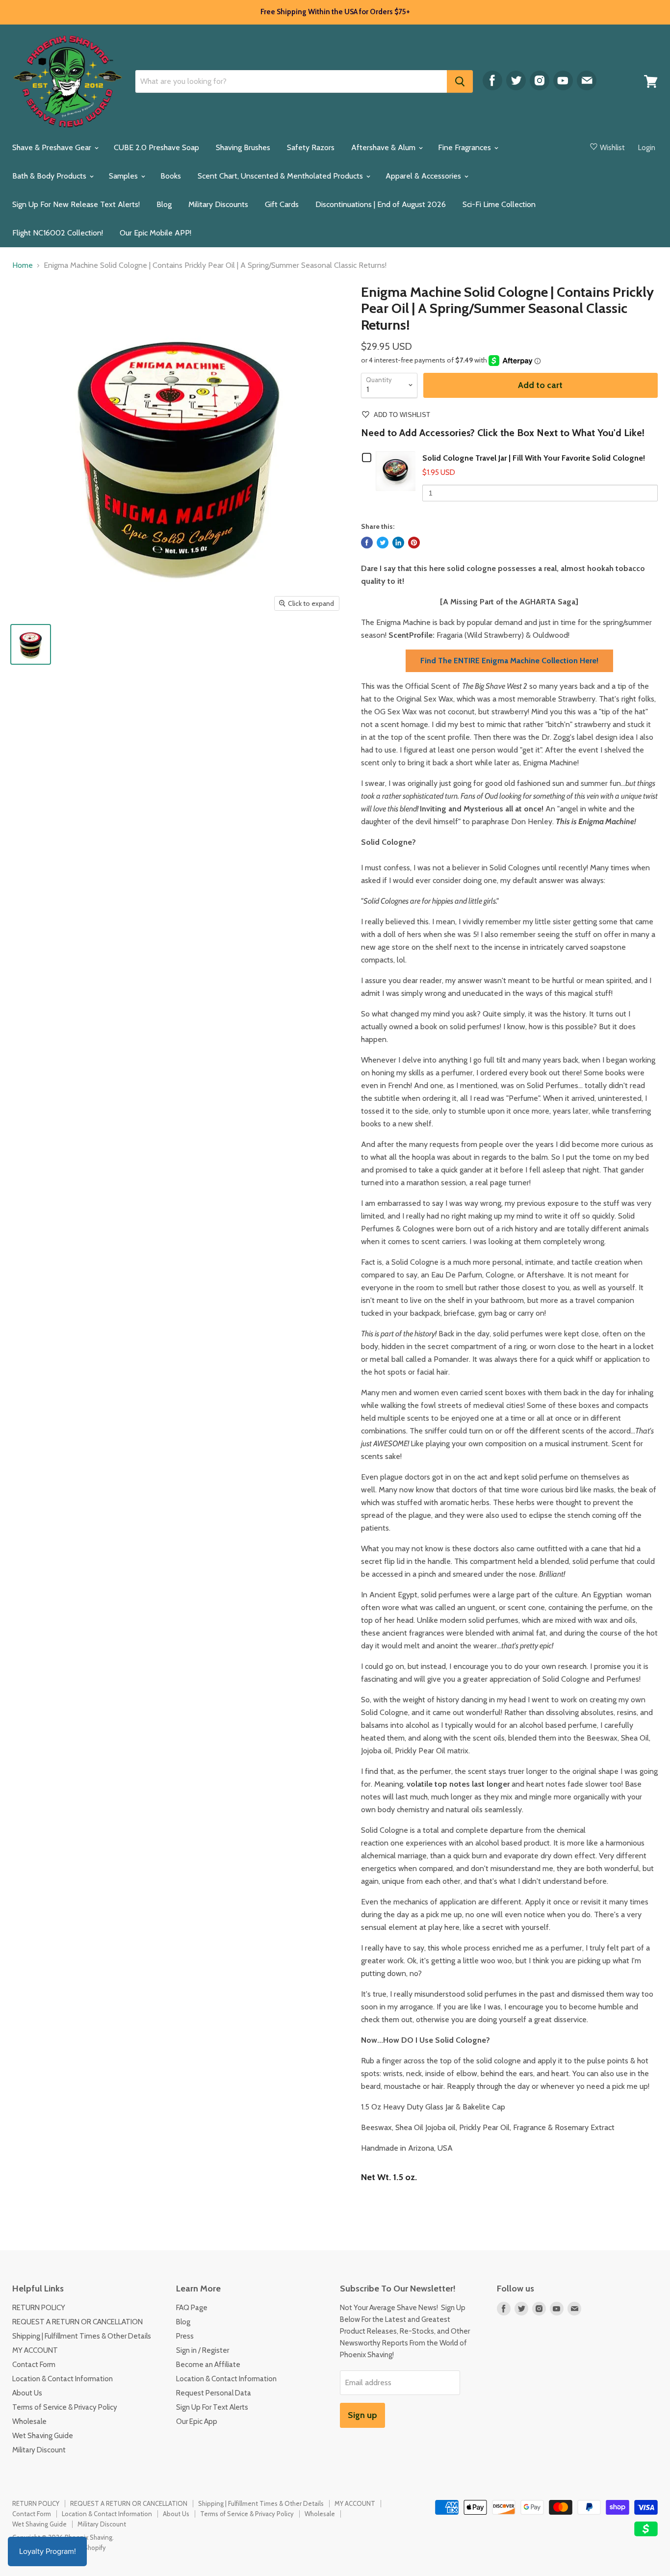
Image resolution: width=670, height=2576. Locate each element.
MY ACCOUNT (35, 2350)
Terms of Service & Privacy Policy (65, 2407)
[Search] (460, 81)
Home (23, 265)
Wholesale (29, 2421)
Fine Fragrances (465, 147)
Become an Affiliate (208, 2365)
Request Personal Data (214, 2393)
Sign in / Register (203, 2350)
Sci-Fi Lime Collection (499, 204)
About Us (27, 2393)
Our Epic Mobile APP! (155, 233)
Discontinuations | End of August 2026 (381, 204)
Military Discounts (218, 204)
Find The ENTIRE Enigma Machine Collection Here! (509, 661)
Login (647, 148)
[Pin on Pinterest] (414, 543)
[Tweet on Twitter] (383, 543)
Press (185, 2336)
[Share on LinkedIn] (398, 543)
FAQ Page (192, 2308)
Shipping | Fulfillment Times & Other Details (82, 2336)
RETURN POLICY (39, 2308)
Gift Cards (282, 204)
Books (171, 176)
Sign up (362, 2415)
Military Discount (39, 2450)
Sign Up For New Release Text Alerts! (76, 204)
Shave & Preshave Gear (53, 147)
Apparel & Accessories (424, 176)
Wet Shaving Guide (43, 2436)
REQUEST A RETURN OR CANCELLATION (77, 2322)
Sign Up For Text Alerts (212, 2407)
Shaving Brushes (243, 147)
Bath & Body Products (50, 176)
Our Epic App (197, 2421)
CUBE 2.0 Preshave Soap (156, 147)
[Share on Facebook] (367, 543)
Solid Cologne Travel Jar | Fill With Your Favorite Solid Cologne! (534, 458)
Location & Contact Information (63, 2379)
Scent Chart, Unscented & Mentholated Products (281, 176)
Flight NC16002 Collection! (58, 233)
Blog (164, 204)
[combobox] (291, 81)
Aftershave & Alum (384, 147)
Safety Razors (311, 147)
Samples (124, 176)
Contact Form (34, 2365)
